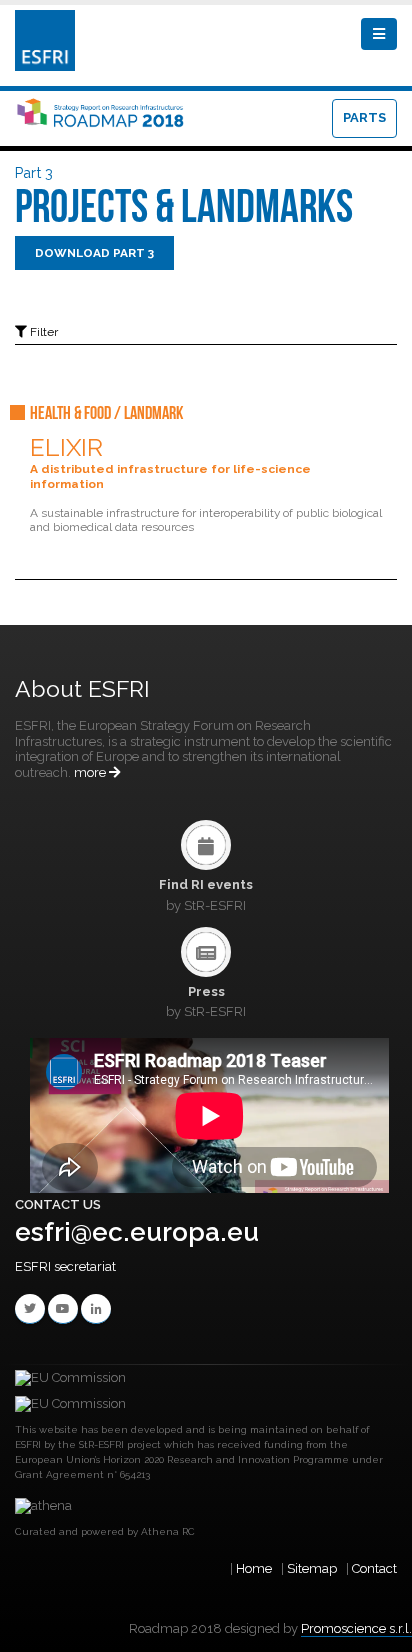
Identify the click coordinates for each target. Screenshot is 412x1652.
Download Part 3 (94, 253)
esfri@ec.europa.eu (137, 1232)
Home (254, 1568)
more (91, 772)
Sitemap (312, 1568)
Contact (374, 1568)
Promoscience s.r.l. (356, 1628)
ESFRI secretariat (65, 1266)
